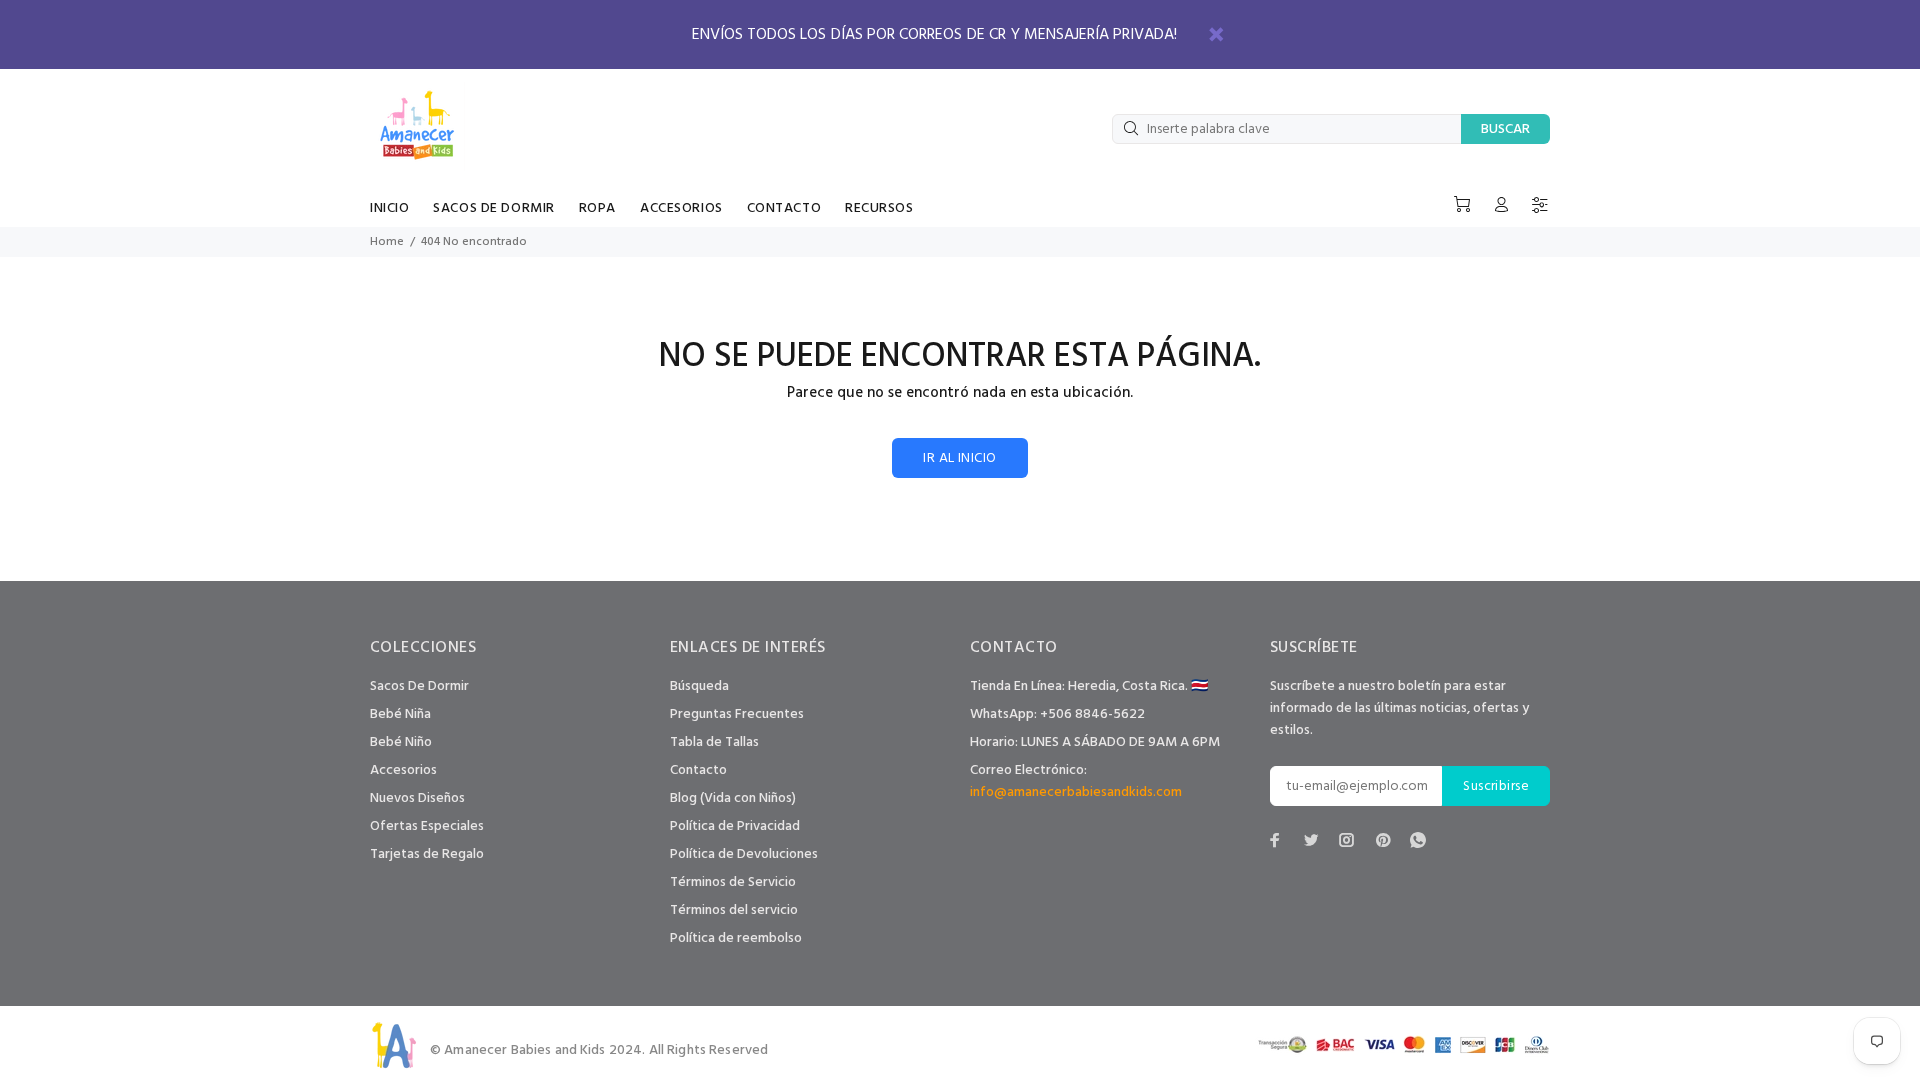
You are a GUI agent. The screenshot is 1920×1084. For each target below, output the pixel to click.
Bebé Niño (401, 742)
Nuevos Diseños (417, 798)
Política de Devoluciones (744, 854)
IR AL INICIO (959, 458)
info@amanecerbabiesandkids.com (1076, 792)
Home (387, 242)
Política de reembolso (736, 938)
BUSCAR (1505, 129)
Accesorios (403, 770)
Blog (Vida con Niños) (733, 798)
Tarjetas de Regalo (427, 854)
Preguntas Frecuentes (737, 714)
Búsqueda (699, 686)
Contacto (698, 770)
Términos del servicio (734, 910)
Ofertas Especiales (427, 826)
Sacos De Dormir (419, 686)
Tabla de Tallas (714, 742)
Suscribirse (1496, 786)
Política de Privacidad (735, 826)
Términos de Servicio (733, 882)
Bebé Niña (400, 714)
